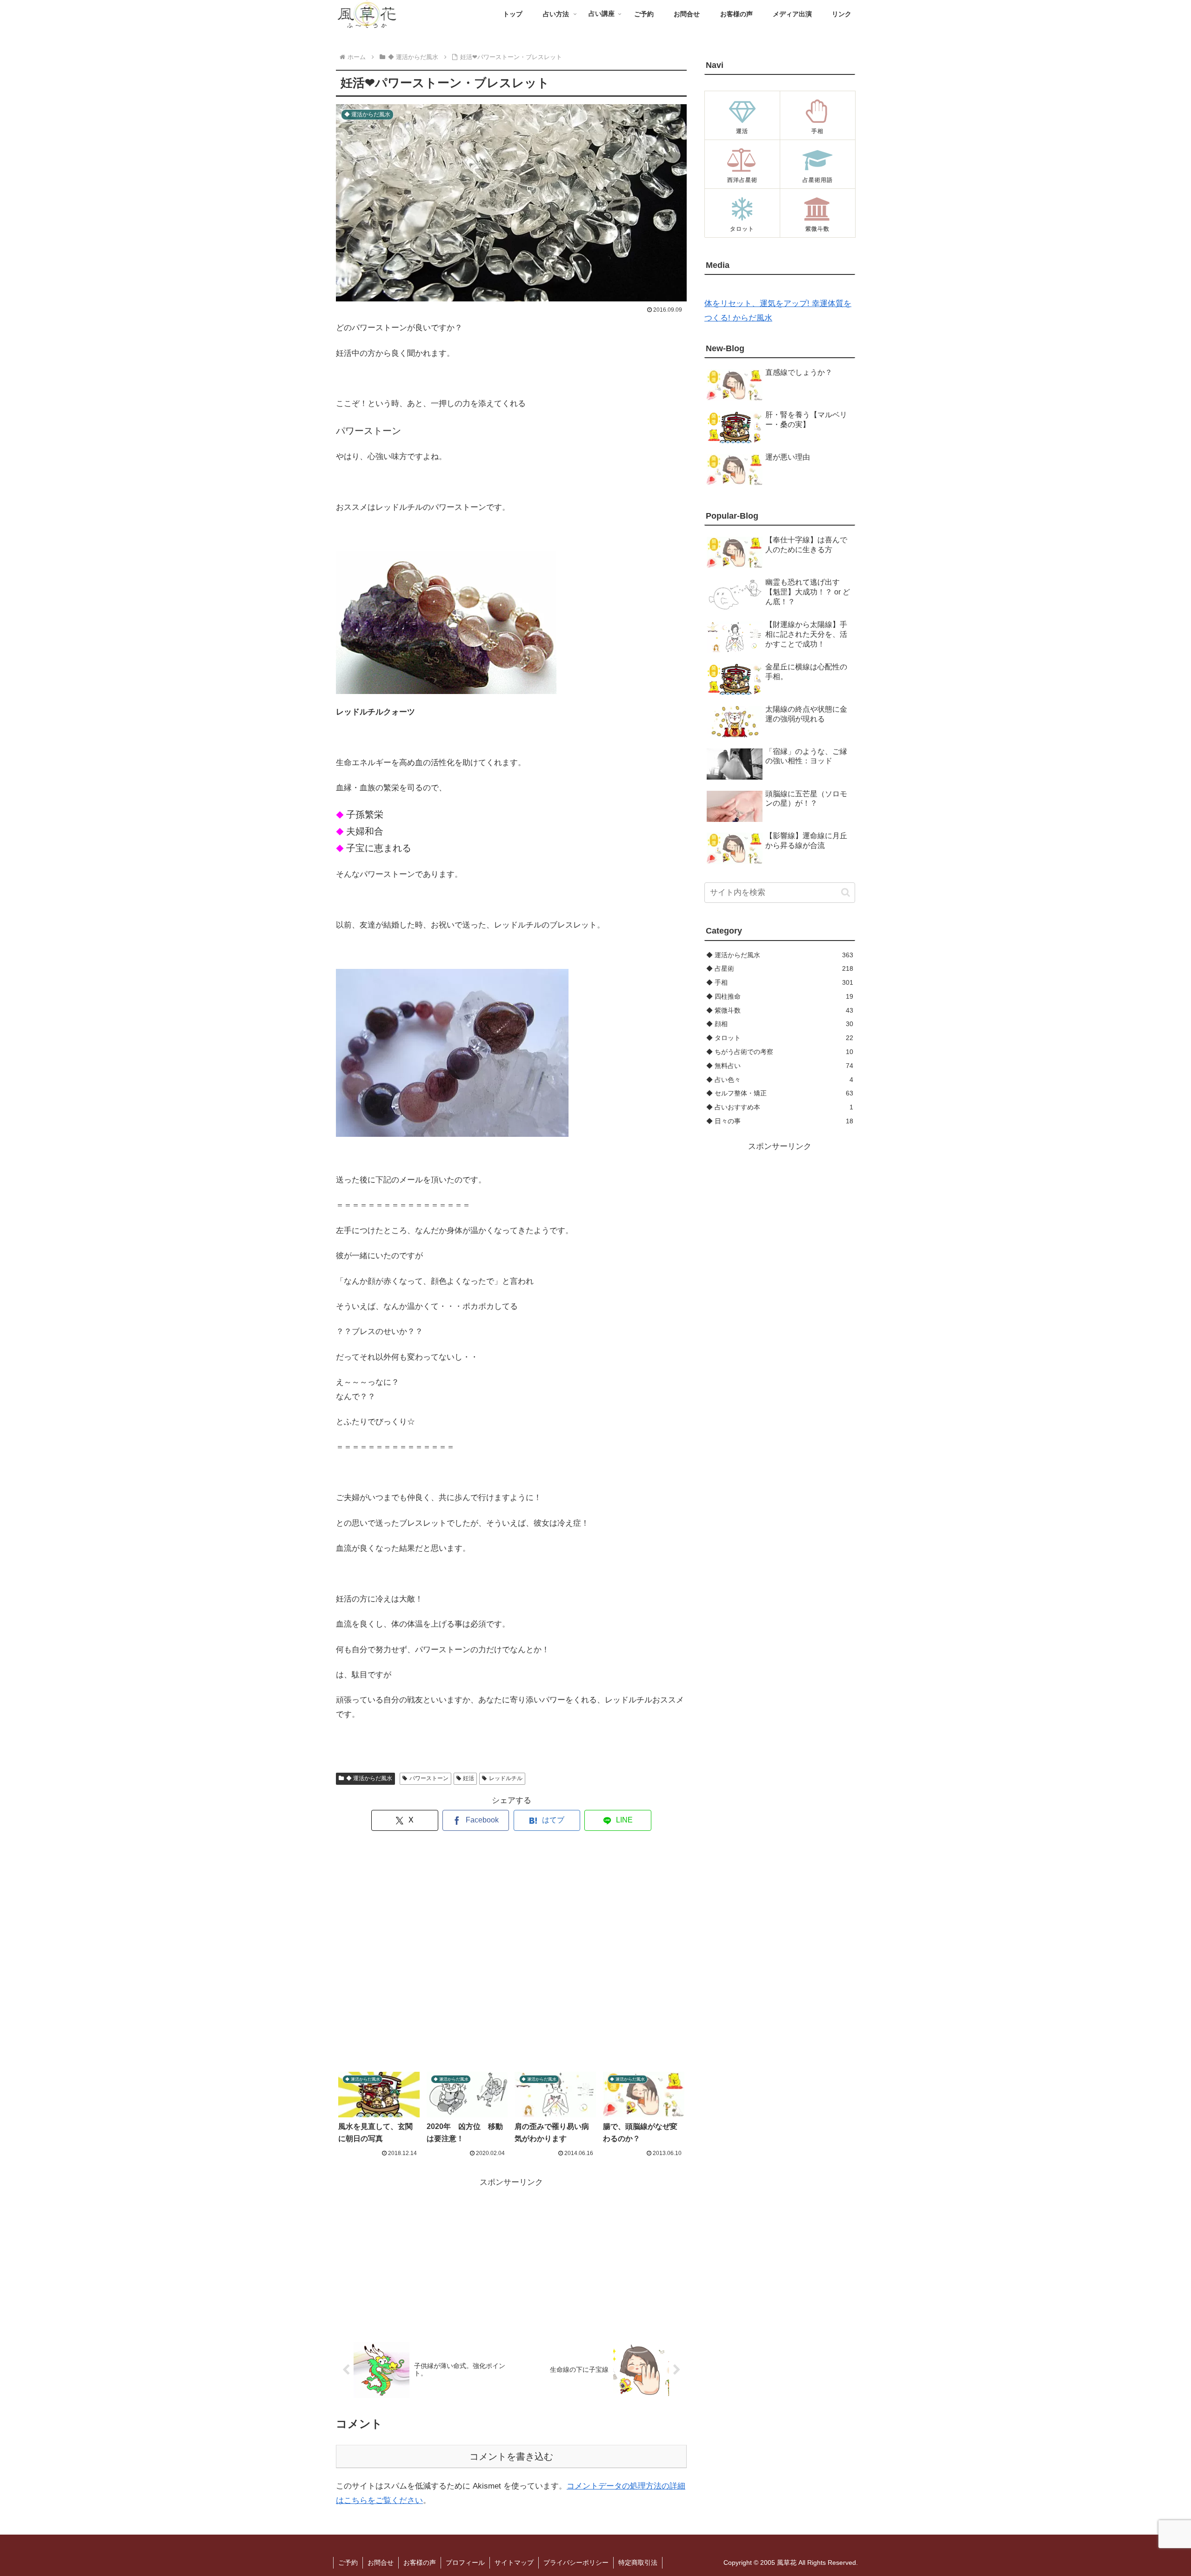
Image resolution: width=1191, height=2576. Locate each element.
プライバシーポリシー (576, 2563)
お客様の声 (420, 2563)
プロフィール (465, 2563)
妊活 (468, 1778)
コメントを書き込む (511, 2456)
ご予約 (348, 2563)
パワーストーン (429, 1778)
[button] (846, 892)
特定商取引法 (638, 2563)
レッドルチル (506, 1778)
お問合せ (381, 2563)
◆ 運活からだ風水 (369, 1778)
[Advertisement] (511, 1952)
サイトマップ (514, 2563)
